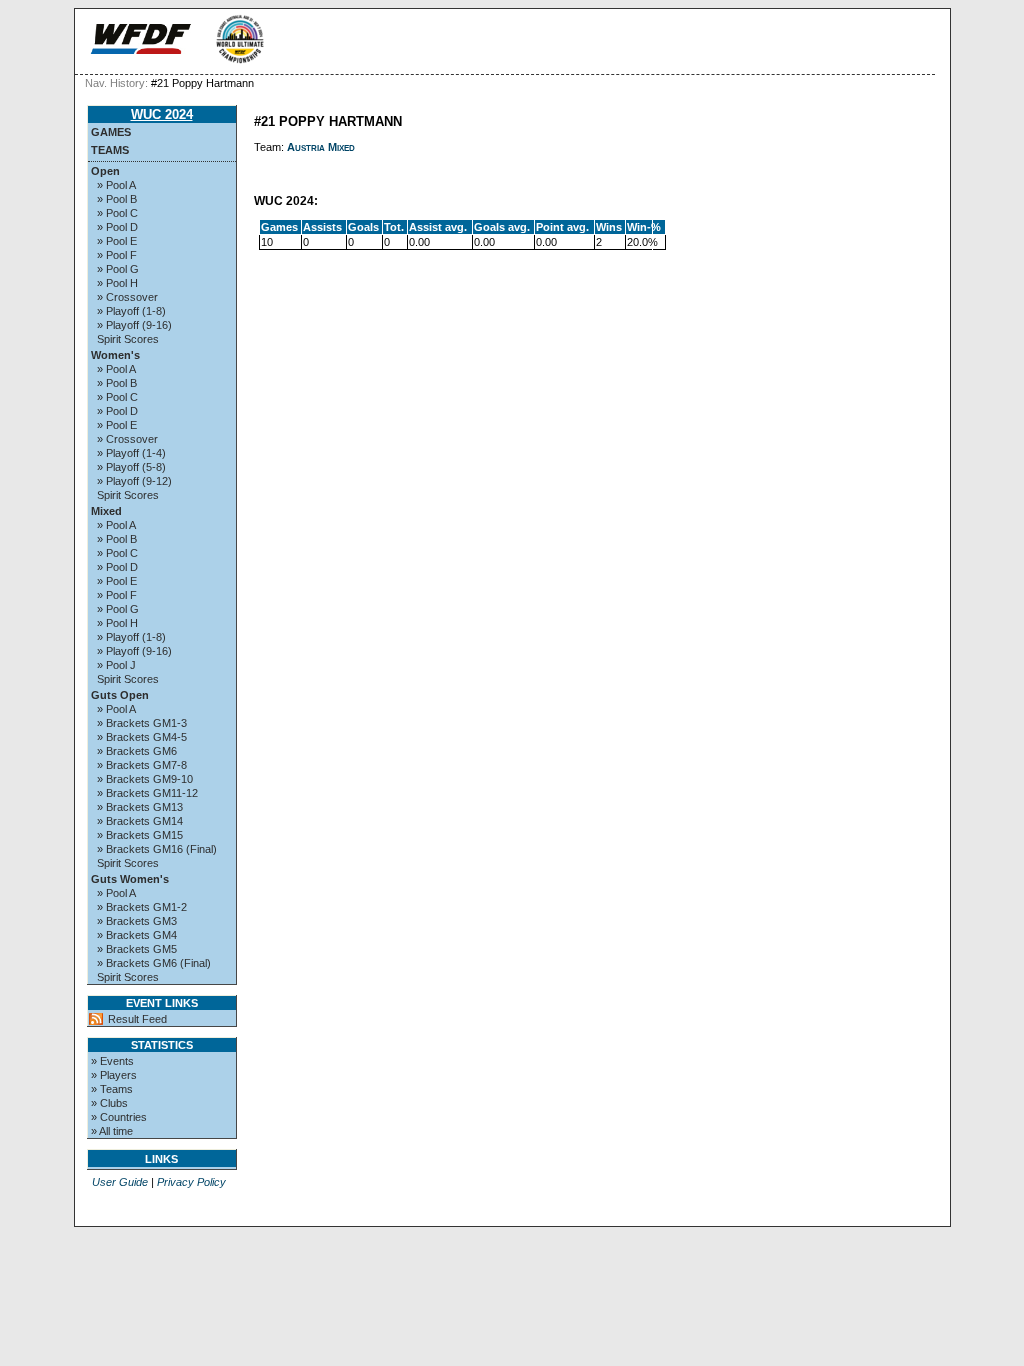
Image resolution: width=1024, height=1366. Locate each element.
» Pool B (117, 199)
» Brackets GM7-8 (142, 765)
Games (111, 132)
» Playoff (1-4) (131, 453)
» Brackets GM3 (137, 921)
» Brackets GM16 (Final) (157, 849)
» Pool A (116, 185)
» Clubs (109, 1103)
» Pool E (117, 241)
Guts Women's (130, 879)
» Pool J (116, 665)
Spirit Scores (128, 339)
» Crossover (127, 297)
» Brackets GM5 (137, 949)
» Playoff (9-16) (134, 325)
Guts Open (120, 695)
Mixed (106, 511)
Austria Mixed (321, 147)
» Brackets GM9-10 (145, 779)
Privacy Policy (191, 1182)
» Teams (112, 1089)
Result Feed (137, 1019)
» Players (114, 1075)
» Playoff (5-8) (131, 467)
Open (105, 171)
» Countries (119, 1117)
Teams (110, 150)
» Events (112, 1061)
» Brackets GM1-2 (142, 907)
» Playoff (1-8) (131, 311)
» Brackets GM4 (137, 935)
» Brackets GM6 (137, 751)
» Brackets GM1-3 (142, 723)
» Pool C (117, 213)
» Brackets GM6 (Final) (154, 963)
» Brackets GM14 (140, 821)
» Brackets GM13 (140, 807)
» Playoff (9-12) (134, 481)
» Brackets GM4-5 (142, 737)
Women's (115, 355)
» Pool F (117, 255)
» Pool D (117, 227)
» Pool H (117, 283)
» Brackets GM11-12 (147, 793)
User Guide (120, 1182)
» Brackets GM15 (140, 835)
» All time (112, 1131)
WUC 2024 (162, 114)
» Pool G (118, 269)
